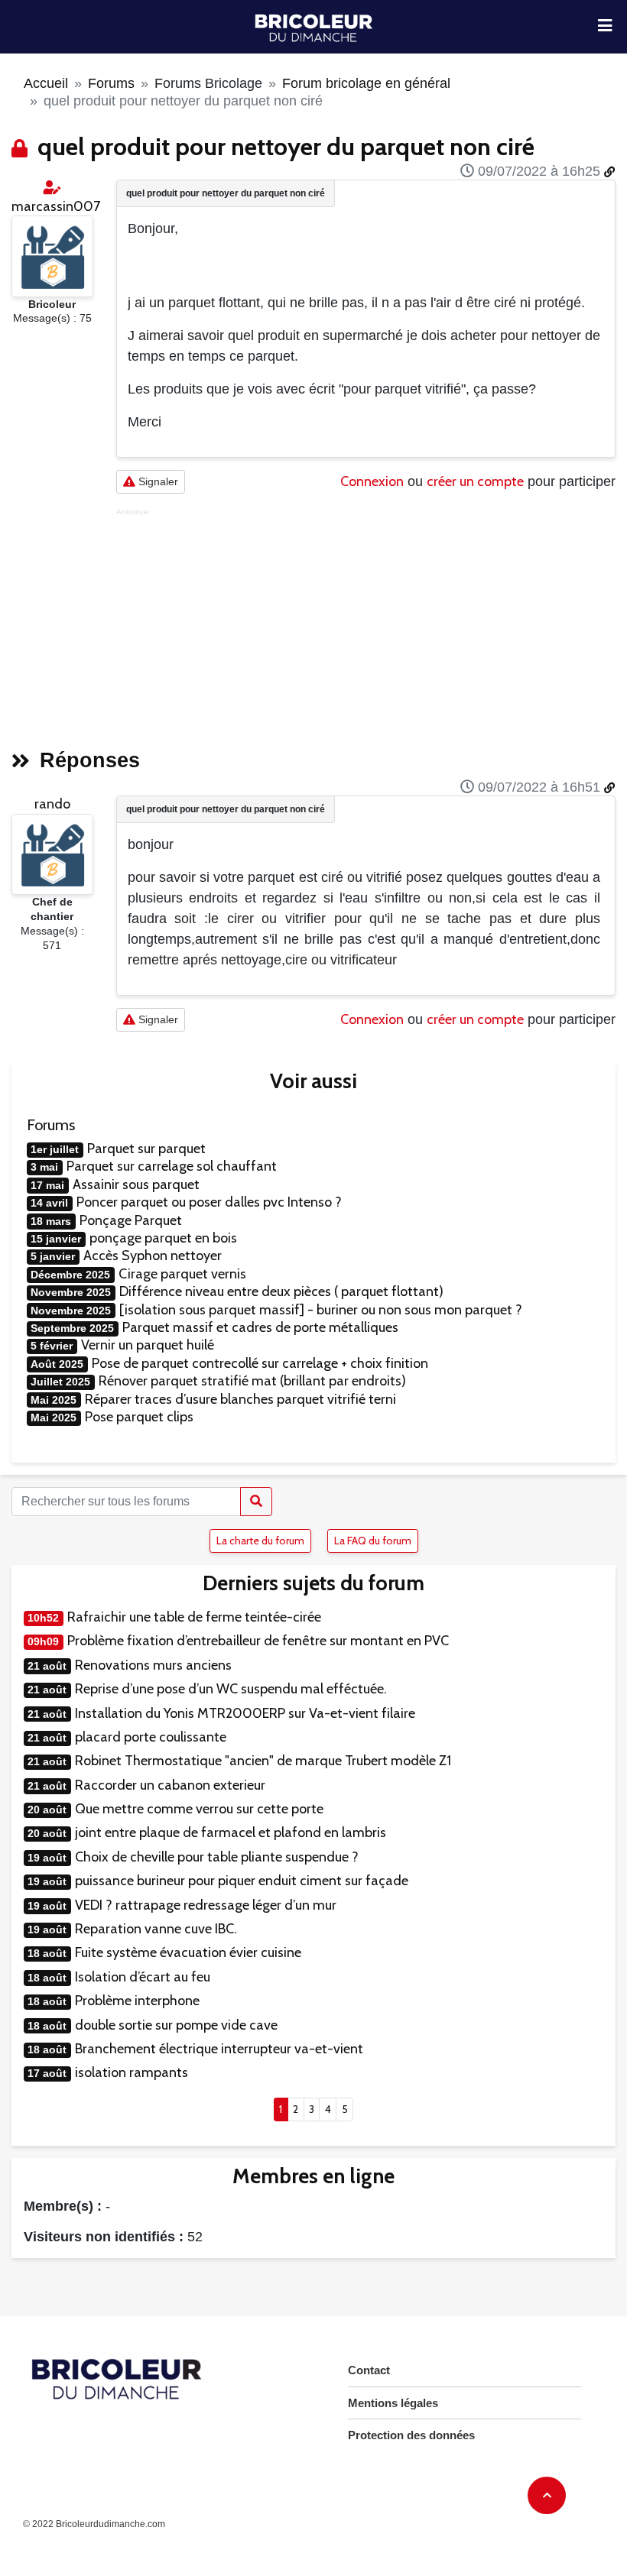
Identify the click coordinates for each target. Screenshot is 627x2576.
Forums (111, 83)
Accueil (46, 83)
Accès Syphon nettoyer (153, 1256)
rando (52, 804)
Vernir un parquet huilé (148, 1345)
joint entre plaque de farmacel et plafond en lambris (231, 1832)
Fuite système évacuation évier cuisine (188, 1952)
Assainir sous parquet (136, 1184)
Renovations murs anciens (153, 1665)
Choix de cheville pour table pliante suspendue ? (217, 1857)
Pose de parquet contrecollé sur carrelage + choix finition (260, 1363)
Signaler (157, 481)
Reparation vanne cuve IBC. (156, 1929)
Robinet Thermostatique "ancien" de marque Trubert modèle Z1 (263, 1761)
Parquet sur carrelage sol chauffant (172, 1166)
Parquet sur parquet (146, 1149)
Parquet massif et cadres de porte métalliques (260, 1327)
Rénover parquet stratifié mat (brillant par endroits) (252, 1381)
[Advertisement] (366, 624)
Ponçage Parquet (131, 1220)
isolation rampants (132, 2072)
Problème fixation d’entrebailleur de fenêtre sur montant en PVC (258, 1641)
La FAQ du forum (373, 1541)
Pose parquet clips (139, 1417)
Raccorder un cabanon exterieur (170, 1785)
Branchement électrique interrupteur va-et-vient (219, 2049)
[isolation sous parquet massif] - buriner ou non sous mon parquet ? (321, 1310)
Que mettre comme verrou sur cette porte (199, 1809)
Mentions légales (393, 2403)
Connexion (372, 481)
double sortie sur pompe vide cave (176, 2025)
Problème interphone (137, 2001)
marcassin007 (56, 206)
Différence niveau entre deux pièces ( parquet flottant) (281, 1291)
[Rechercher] (256, 1502)
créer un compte (475, 481)
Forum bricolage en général (366, 83)
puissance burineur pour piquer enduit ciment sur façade (242, 1881)
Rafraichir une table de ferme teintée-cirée (194, 1617)
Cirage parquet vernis (182, 1274)
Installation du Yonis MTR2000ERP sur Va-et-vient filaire (245, 1713)
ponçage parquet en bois (163, 1238)
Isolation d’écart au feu (143, 1977)
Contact (369, 2370)
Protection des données (411, 2435)
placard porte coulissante (151, 1737)
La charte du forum (260, 1541)
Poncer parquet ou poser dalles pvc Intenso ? (209, 1202)
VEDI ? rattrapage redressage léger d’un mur (206, 1905)
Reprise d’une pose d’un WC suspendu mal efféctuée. (231, 1689)
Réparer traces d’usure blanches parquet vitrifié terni (240, 1399)
